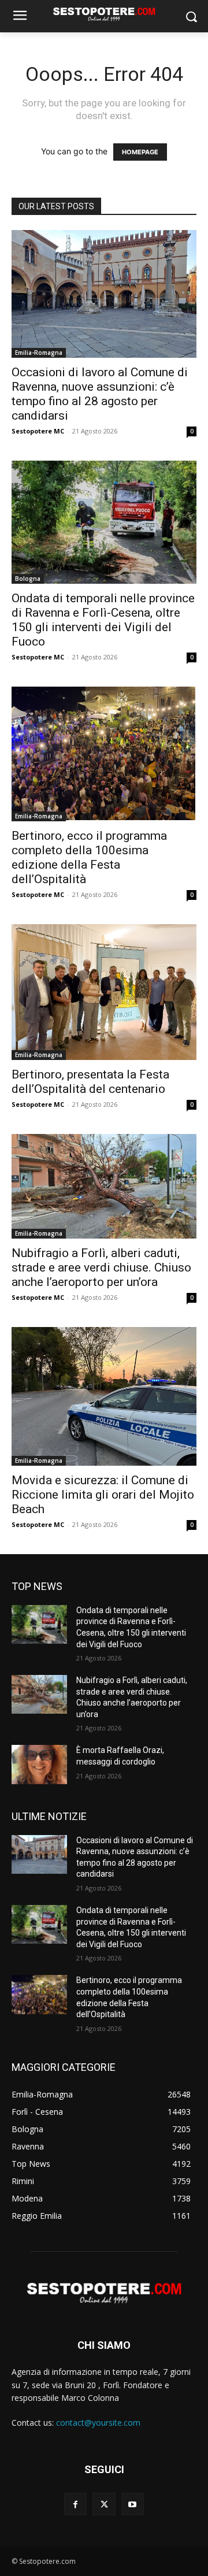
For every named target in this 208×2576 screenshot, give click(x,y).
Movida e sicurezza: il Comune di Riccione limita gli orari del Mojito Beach (103, 1495)
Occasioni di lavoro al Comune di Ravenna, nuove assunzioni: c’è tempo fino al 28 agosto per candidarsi (100, 394)
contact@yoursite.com (98, 2423)
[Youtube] (133, 2504)
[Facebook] (75, 2504)
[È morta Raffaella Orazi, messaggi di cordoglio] (39, 1764)
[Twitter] (104, 2504)
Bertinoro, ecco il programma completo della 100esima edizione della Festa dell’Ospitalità (89, 857)
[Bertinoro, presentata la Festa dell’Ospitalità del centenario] (104, 992)
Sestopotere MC (38, 431)
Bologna (28, 579)
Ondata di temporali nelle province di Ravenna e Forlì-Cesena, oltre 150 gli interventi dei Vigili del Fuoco (103, 620)
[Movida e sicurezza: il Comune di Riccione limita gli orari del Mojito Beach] (104, 1396)
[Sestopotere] (104, 14)
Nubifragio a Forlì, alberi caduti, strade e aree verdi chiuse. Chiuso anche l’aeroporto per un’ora (101, 1267)
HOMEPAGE (140, 152)
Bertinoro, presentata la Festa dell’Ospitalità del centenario (90, 1082)
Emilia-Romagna (39, 353)
